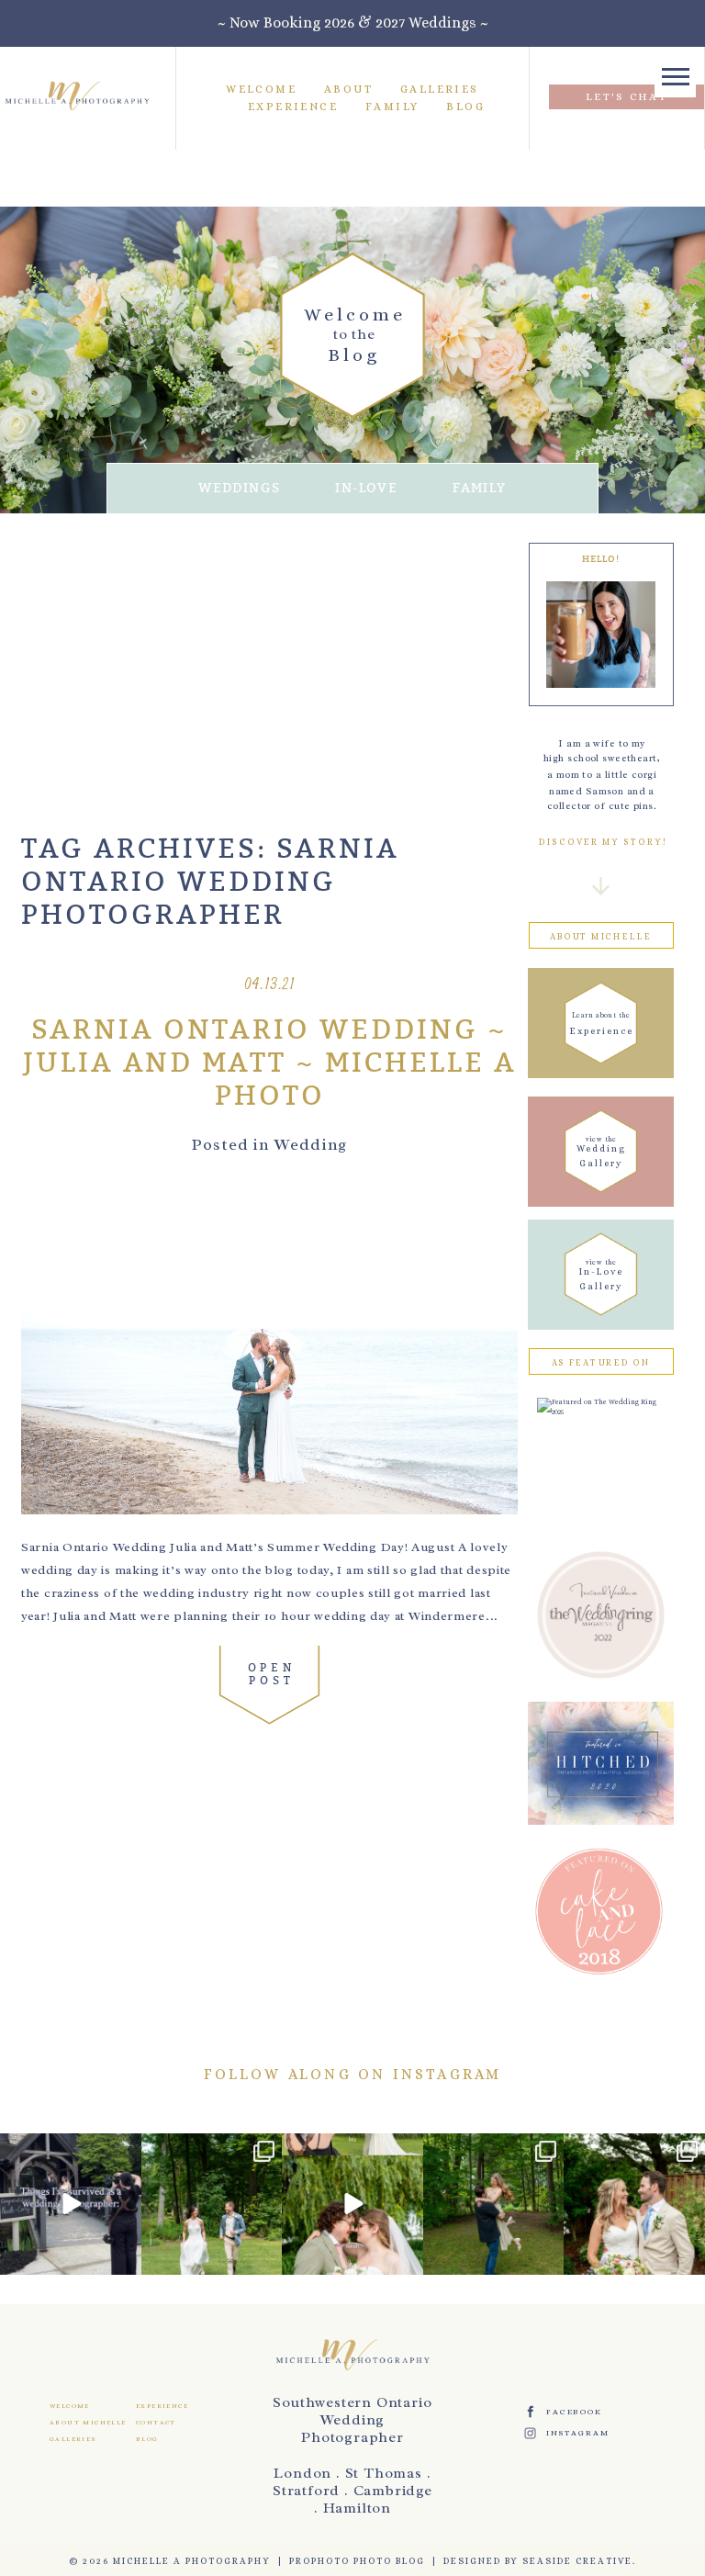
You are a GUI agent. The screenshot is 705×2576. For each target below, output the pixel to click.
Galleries (440, 89)
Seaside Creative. (579, 2561)
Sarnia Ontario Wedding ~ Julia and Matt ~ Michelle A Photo (270, 1063)
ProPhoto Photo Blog (357, 2561)
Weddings (239, 488)
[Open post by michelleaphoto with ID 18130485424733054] (634, 2204)
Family (392, 107)
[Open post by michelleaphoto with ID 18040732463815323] (494, 2204)
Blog (465, 107)
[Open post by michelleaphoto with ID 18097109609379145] (71, 2204)
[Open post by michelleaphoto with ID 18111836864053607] (212, 2204)
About (348, 89)
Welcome (261, 89)
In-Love (366, 488)
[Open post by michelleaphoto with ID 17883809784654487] (352, 2204)
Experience (293, 107)
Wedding (311, 1144)
